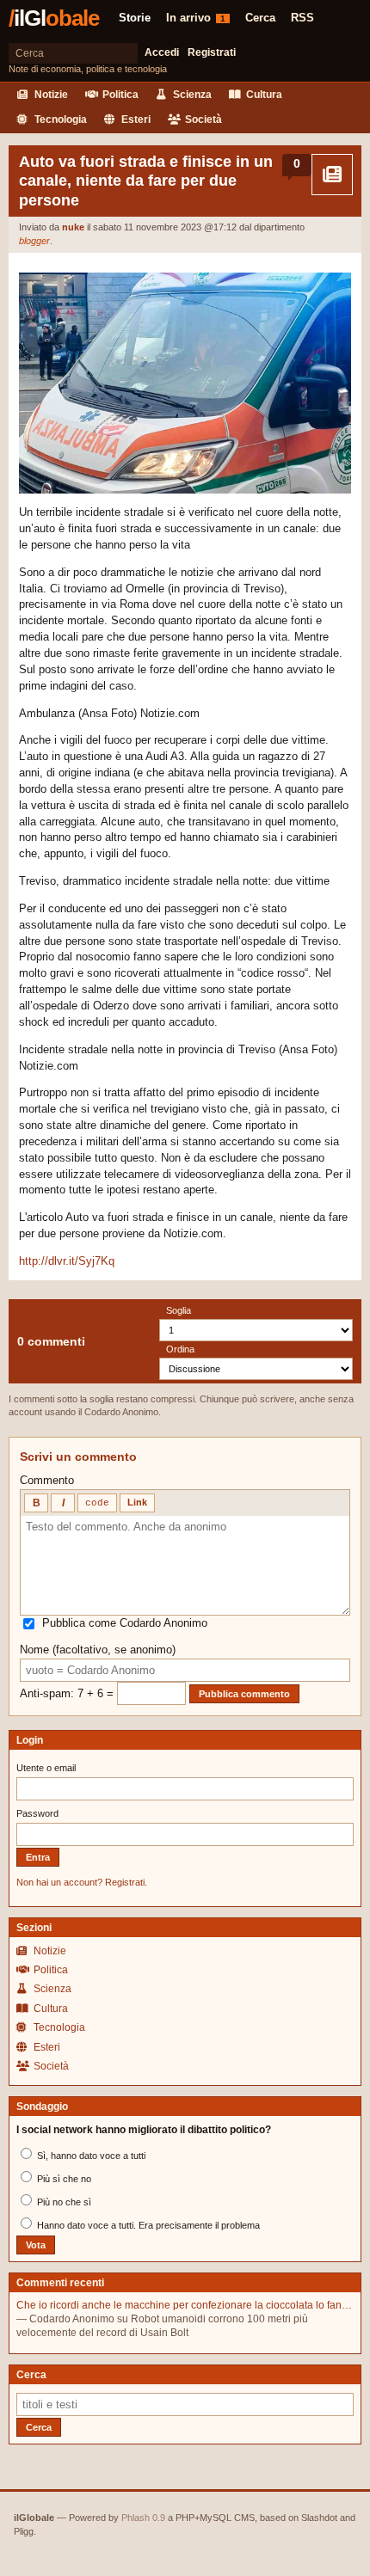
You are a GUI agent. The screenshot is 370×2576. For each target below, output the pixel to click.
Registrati (212, 52)
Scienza (191, 95)
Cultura (263, 95)
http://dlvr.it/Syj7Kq (67, 1261)
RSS (302, 18)
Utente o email (46, 1768)
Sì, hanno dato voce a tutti (90, 2156)
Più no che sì (63, 2202)
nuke (73, 227)
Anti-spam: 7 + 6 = (68, 1693)
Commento (47, 1480)
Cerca (260, 18)
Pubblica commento (244, 1694)
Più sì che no (63, 2179)
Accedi (162, 52)
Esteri (135, 120)
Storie (135, 18)
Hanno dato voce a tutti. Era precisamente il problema (147, 2225)
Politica (119, 95)
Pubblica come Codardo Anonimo (125, 1623)
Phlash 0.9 (143, 2518)
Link (137, 1502)
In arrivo (196, 18)
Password (37, 1813)
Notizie (50, 95)
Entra (38, 1857)
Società (202, 120)
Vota (36, 2245)
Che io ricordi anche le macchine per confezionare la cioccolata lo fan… (184, 2305)
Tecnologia (59, 120)
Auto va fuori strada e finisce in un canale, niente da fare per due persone (146, 181)
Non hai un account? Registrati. (82, 1882)
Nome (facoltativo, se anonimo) (98, 1650)
